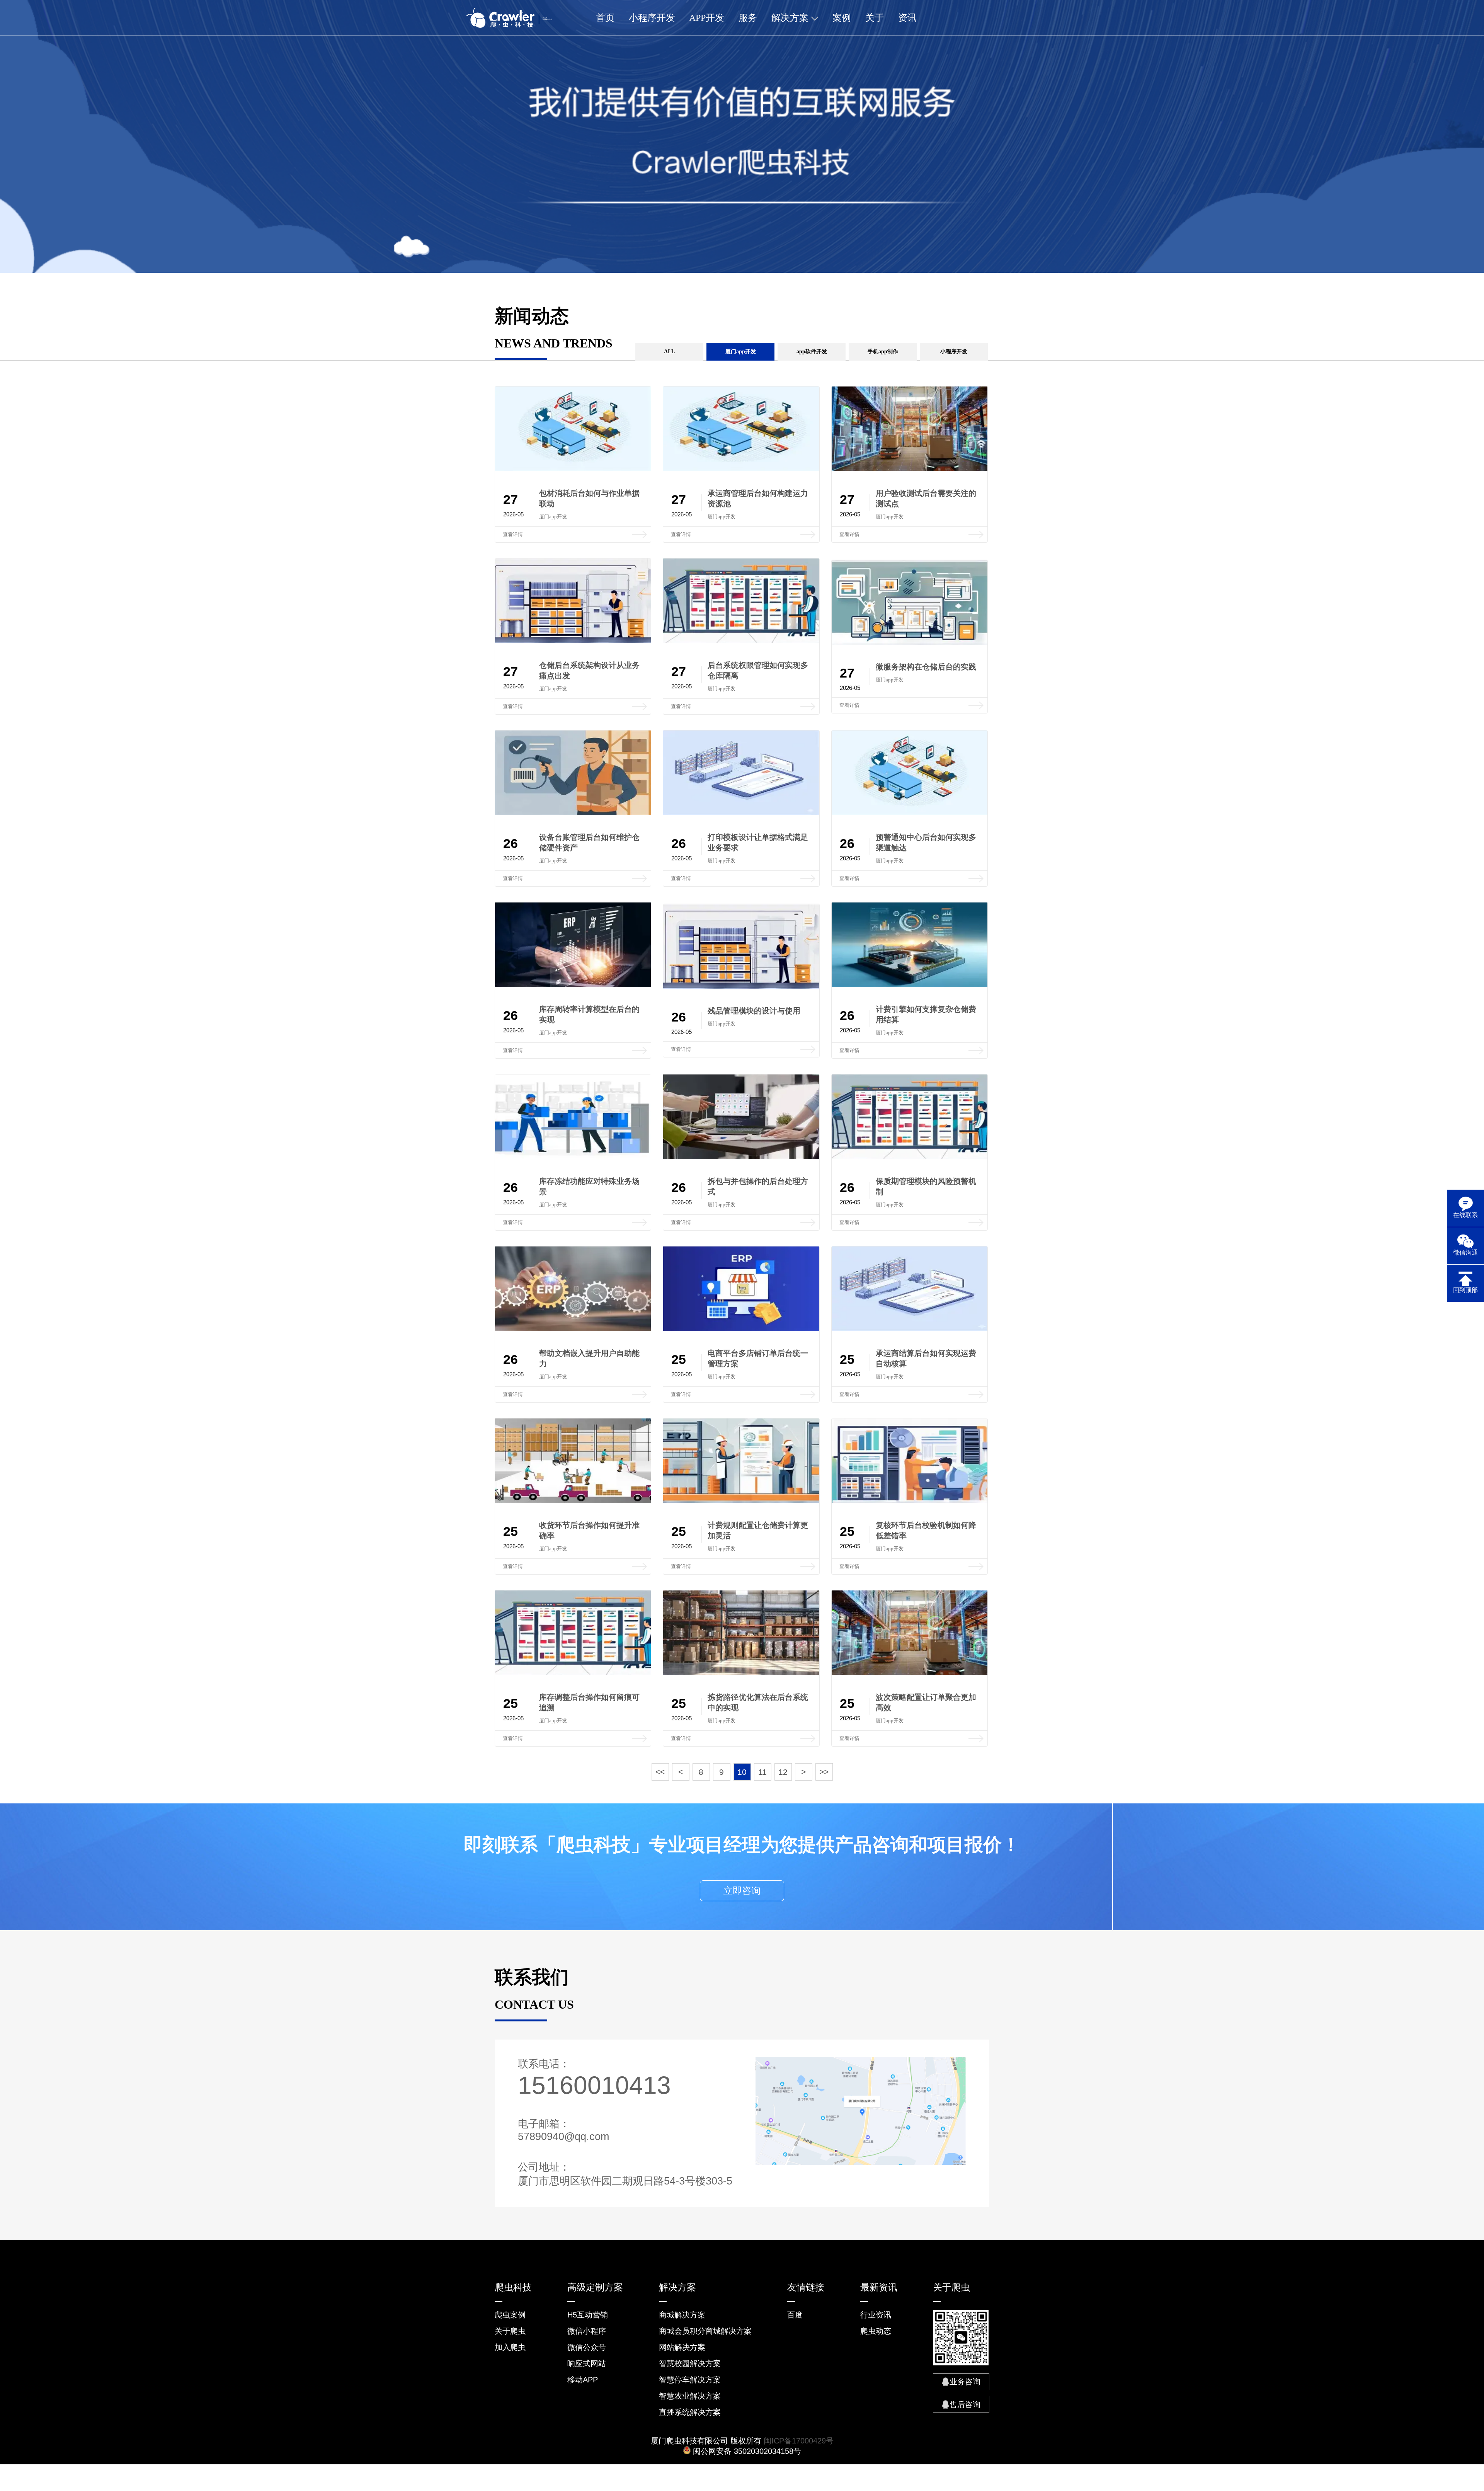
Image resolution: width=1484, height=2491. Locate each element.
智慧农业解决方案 (690, 2396)
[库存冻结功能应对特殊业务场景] (573, 1157)
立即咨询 (742, 1891)
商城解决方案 (682, 2315)
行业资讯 (876, 2315)
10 (742, 1772)
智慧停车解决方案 (690, 2380)
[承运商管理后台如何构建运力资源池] (741, 469)
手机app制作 (883, 352)
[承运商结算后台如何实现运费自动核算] (910, 1329)
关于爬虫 (510, 2331)
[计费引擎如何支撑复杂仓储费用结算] (910, 985)
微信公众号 (587, 2347)
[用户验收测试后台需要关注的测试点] (910, 469)
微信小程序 (587, 2331)
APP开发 (707, 18)
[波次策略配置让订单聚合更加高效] (910, 1673)
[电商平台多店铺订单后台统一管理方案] (741, 1329)
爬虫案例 (510, 2315)
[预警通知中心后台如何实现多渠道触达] (910, 813)
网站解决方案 (682, 2347)
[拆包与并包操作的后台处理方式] (741, 1157)
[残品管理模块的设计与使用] (741, 987)
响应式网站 (587, 2363)
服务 (748, 18)
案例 (842, 18)
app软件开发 (812, 352)
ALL (669, 352)
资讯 (907, 18)
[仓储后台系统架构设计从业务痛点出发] (573, 641)
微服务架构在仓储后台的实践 (926, 667)
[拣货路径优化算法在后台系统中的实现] (741, 1673)
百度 (795, 2315)
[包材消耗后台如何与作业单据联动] (573, 469)
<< (660, 1772)
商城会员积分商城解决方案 (705, 2331)
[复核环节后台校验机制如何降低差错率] (910, 1501)
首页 (605, 18)
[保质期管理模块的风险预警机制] (910, 1157)
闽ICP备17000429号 (799, 2441)
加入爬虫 (510, 2347)
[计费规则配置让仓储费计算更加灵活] (741, 1501)
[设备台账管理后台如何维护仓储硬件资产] (573, 813)
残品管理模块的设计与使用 (754, 1011)
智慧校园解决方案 (690, 2363)
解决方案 (791, 18)
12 (783, 1772)
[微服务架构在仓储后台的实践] (910, 643)
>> (824, 1772)
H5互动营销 (588, 2315)
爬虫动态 (876, 2331)
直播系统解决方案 (690, 2412)
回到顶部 (1465, 1290)
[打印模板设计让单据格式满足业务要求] (741, 813)
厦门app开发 (741, 352)
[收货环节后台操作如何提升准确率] (573, 1501)
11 (762, 1772)
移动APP (583, 2380)
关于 (875, 18)
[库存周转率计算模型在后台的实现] (573, 985)
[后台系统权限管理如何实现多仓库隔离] (741, 641)
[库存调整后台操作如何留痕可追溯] (573, 1673)
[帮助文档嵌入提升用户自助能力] (573, 1329)
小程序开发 (652, 18)
